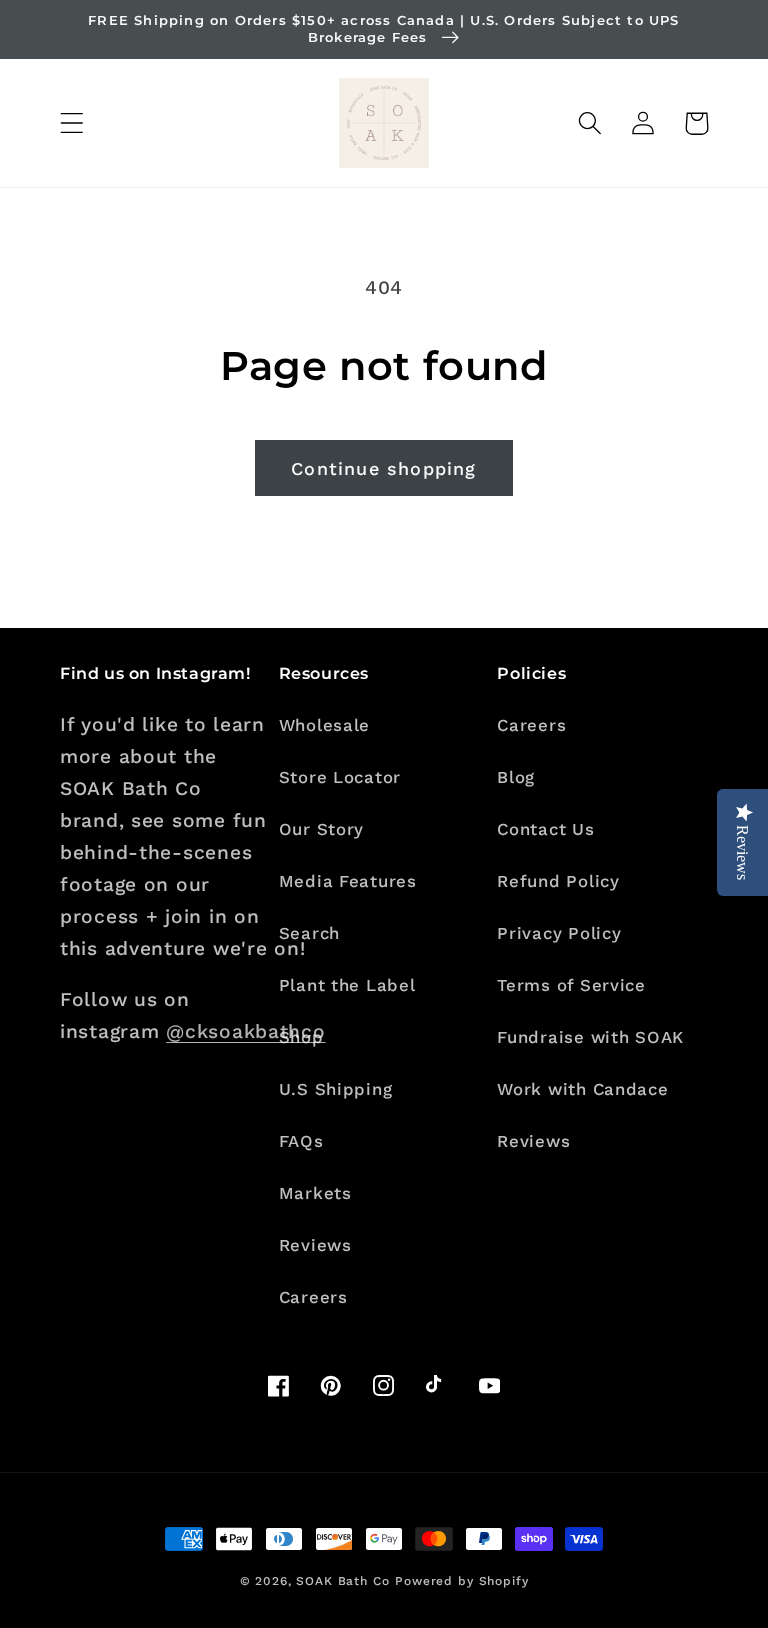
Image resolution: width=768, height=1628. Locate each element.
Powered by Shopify (461, 1581)
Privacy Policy (559, 933)
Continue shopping (383, 468)
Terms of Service (571, 985)
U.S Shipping (336, 1089)
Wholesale (324, 725)
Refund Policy (558, 881)
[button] (72, 123)
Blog (516, 777)
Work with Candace (582, 1089)
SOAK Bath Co (342, 1581)
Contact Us (545, 829)
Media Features (348, 881)
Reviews (315, 1245)
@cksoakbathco (245, 1031)
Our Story (321, 829)
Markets (315, 1193)
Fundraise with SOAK (590, 1037)
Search (309, 933)
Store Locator (340, 777)
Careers (313, 1297)
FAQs (301, 1141)
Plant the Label (347, 985)
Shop (301, 1037)
